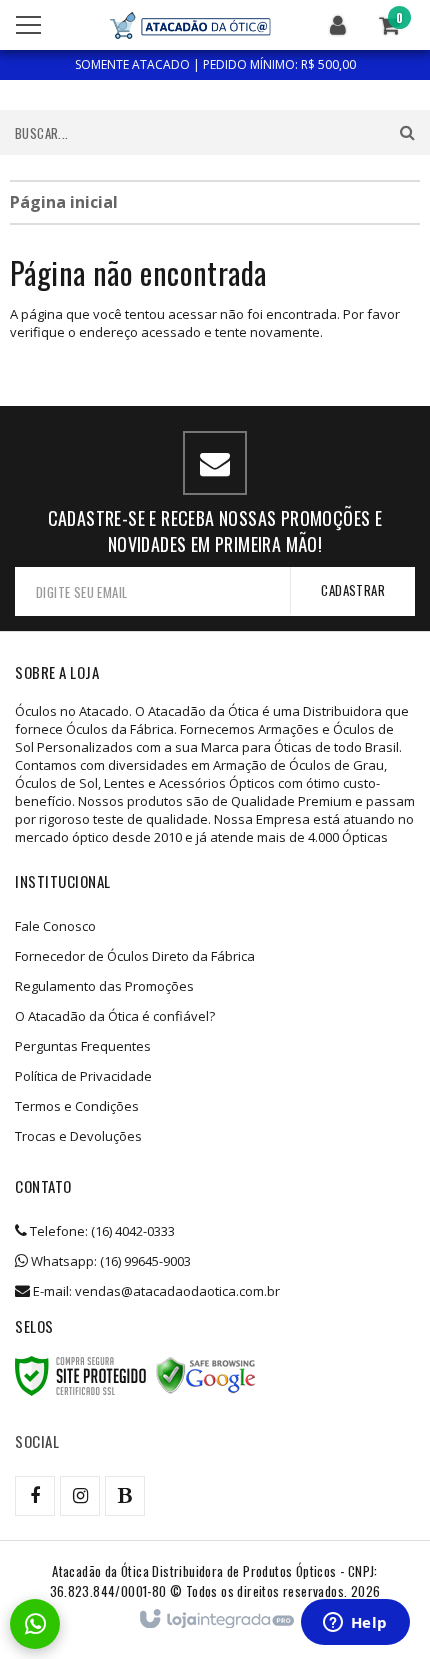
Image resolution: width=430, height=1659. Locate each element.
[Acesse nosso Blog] (125, 1496)
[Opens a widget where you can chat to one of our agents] (355, 1624)
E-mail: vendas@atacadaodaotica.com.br (155, 1291)
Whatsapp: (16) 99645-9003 (109, 1261)
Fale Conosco (55, 926)
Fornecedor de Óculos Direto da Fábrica (135, 956)
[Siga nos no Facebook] (35, 1496)
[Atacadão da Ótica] (190, 25)
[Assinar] (352, 590)
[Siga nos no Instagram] (80, 1496)
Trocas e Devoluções (78, 1136)
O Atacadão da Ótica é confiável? (115, 1016)
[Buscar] (407, 132)
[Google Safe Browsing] (206, 1376)
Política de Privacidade (83, 1076)
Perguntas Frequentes (83, 1046)
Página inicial (64, 202)
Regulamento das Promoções (104, 986)
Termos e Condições (77, 1106)
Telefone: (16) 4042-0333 (101, 1231)
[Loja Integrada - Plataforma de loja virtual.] (215, 1620)
